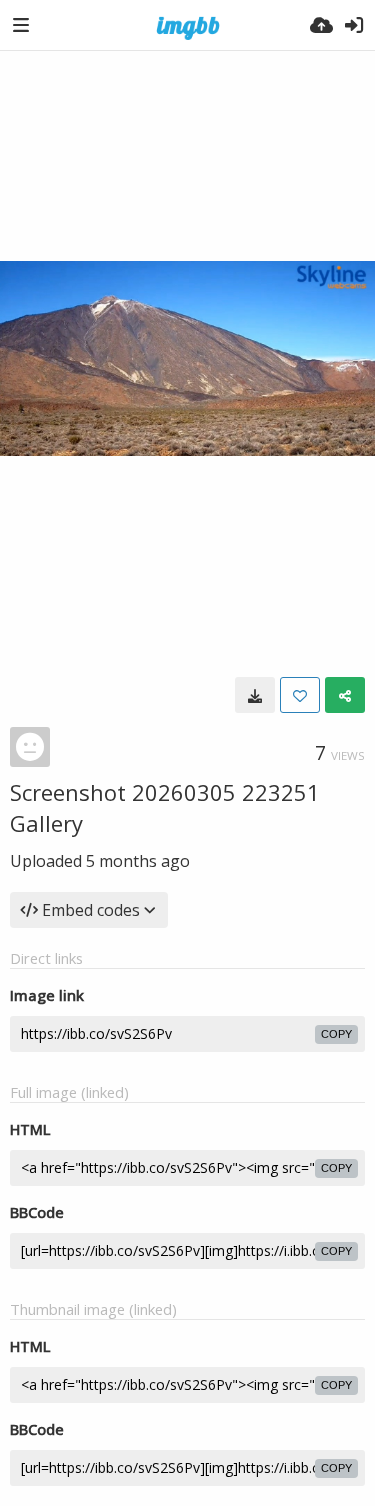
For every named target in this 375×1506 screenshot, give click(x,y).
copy (336, 1034)
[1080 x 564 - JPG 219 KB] (255, 695)
